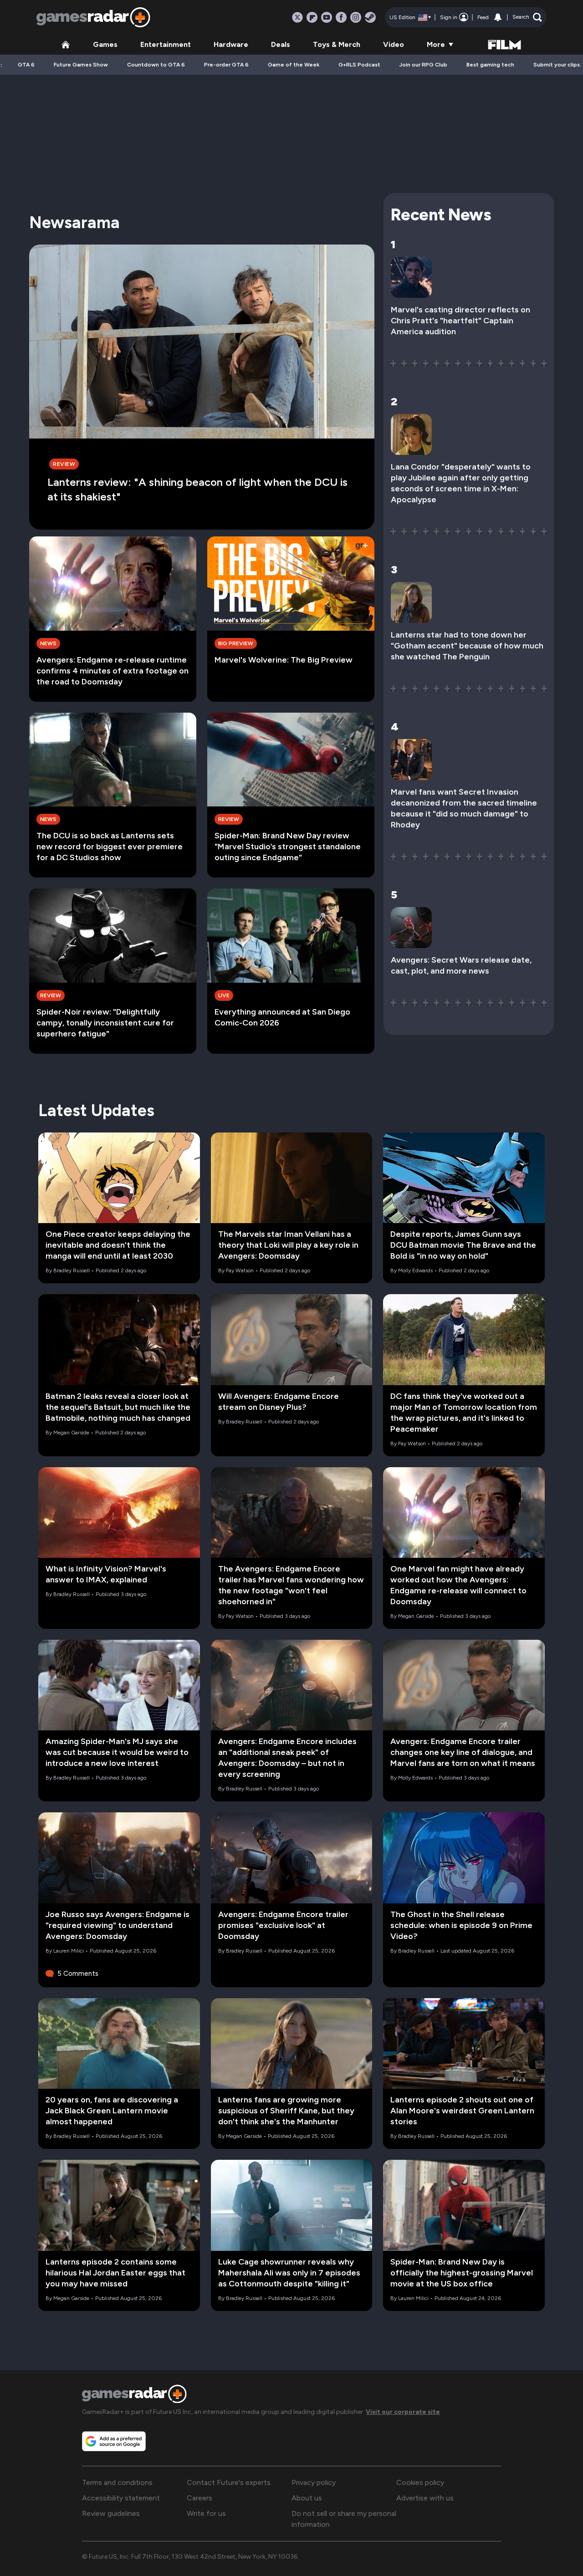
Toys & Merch (337, 44)
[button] (527, 17)
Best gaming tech (490, 65)
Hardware (231, 44)
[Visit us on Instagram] (356, 17)
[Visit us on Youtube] (327, 17)
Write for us (206, 2513)
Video (394, 44)
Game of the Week (294, 65)
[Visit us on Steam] (370, 17)
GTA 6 (26, 65)
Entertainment (166, 44)
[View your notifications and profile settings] (498, 17)
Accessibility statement (121, 2498)
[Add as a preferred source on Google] (114, 2441)
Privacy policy (314, 2482)
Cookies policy (420, 2482)
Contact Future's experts (229, 2482)
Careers (199, 2498)
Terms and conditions (117, 2482)
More (436, 44)
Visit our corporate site (403, 2412)
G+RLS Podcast (359, 65)
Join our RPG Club (423, 65)
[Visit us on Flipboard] (312, 17)
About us (307, 2498)
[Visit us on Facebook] (341, 17)
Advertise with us (425, 2498)
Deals (281, 44)
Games (105, 44)
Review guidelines (111, 2513)
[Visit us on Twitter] (297, 17)
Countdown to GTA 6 (156, 65)
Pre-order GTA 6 (226, 65)
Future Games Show (81, 65)
